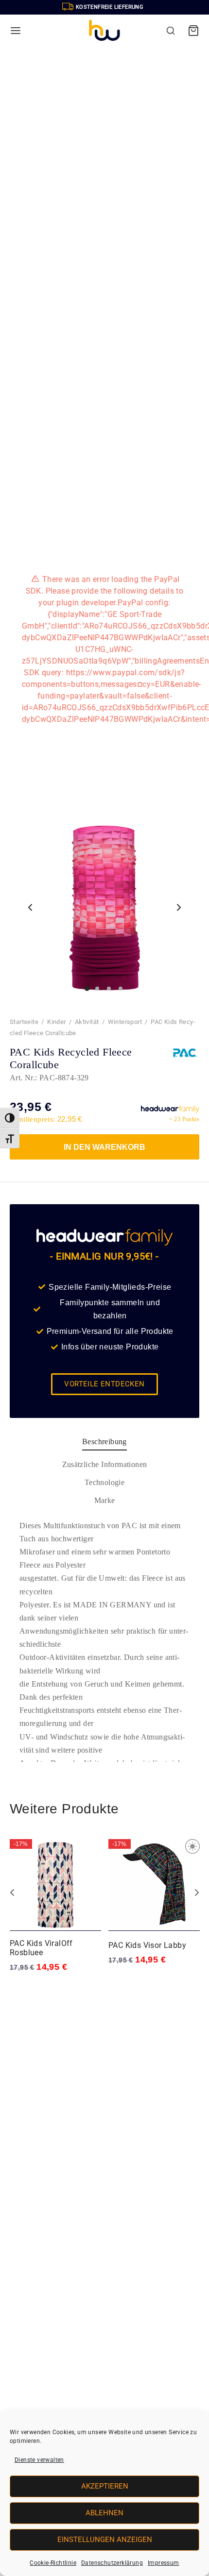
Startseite (24, 1022)
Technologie (104, 1482)
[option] (56, 1906)
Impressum (164, 2563)
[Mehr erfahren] (30, 907)
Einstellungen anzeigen (105, 2540)
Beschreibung (104, 1442)
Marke (105, 1500)
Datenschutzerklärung (112, 2563)
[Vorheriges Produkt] (12, 1893)
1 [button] (91, 1987)
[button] (10, 1118)
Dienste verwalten (39, 2460)
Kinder (56, 1022)
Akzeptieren (105, 2486)
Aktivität (87, 1022)
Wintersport (125, 1022)
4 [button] (118, 1987)
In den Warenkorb (104, 1147)
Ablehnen (104, 2513)
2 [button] (101, 1987)
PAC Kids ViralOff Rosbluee (41, 1948)
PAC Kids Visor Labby (147, 1945)
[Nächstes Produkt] (197, 1893)
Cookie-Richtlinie (53, 2563)
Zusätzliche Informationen (105, 1464)
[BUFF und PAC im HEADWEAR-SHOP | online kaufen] (104, 31)
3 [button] (109, 1987)
